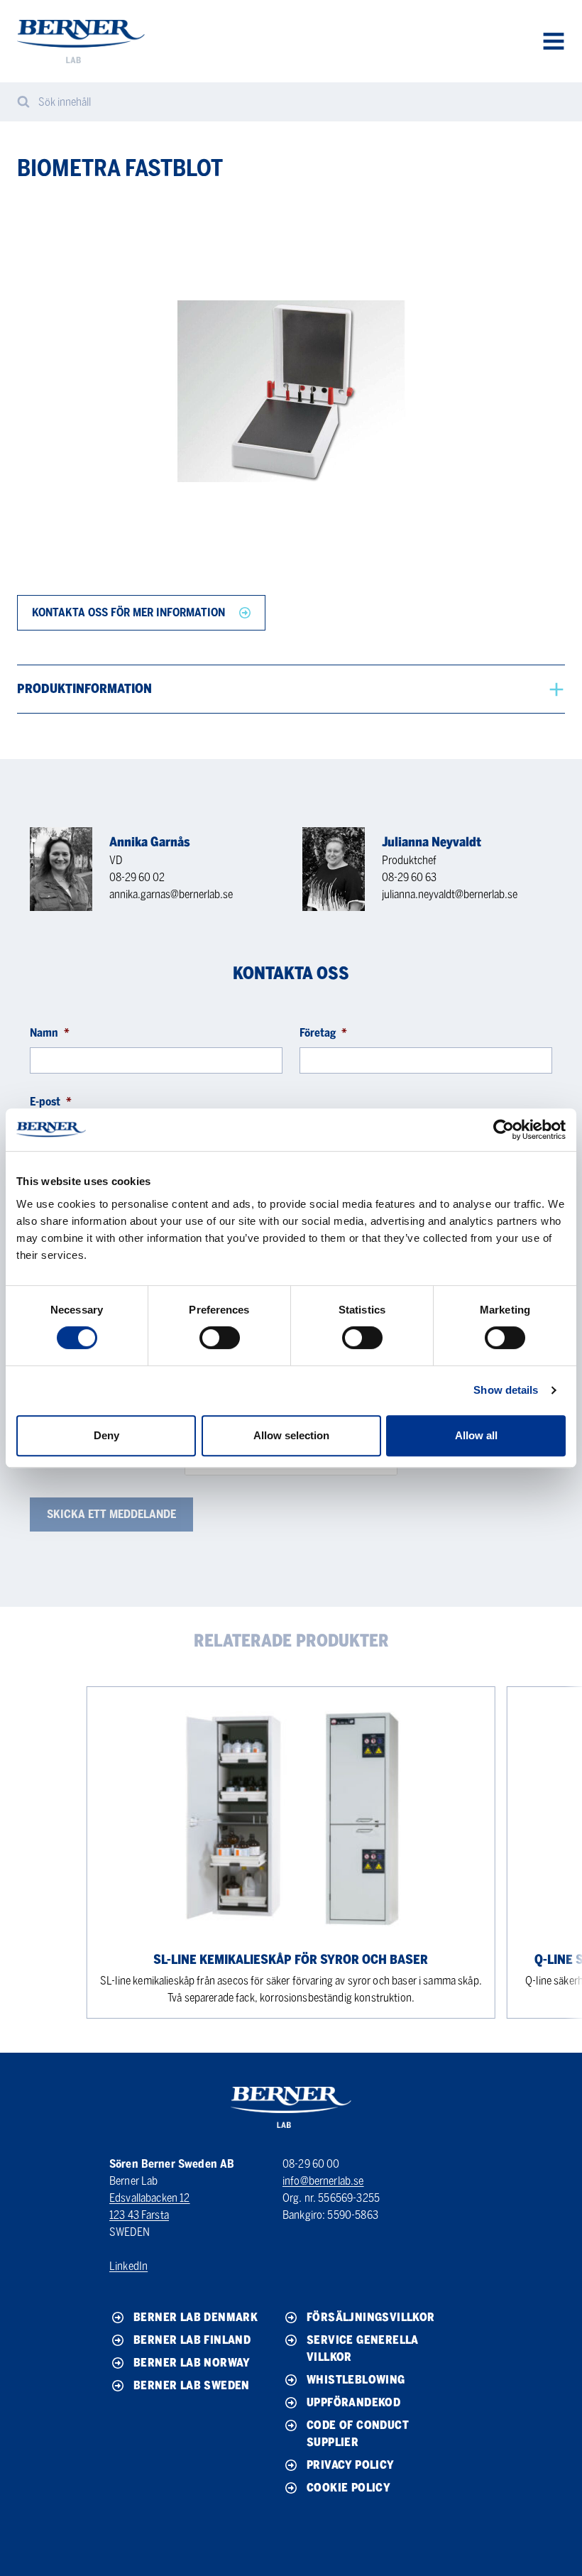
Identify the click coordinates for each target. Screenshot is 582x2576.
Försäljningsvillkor (371, 2317)
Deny (106, 1435)
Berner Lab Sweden (192, 2385)
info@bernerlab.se (323, 2181)
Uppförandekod (353, 2402)
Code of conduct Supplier (358, 2434)
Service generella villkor (363, 2348)
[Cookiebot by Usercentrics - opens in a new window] (504, 1130)
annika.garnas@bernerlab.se (171, 894)
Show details (506, 1390)
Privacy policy (351, 2465)
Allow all (476, 1435)
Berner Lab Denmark (196, 2317)
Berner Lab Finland (192, 2340)
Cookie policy (348, 2488)
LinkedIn (128, 2266)
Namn (50, 1033)
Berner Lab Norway (192, 2363)
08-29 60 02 (137, 877)
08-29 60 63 (409, 877)
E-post (51, 1102)
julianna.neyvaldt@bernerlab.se (450, 894)
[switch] (220, 1338)
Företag (323, 1033)
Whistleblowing (356, 2380)
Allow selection (291, 1435)
